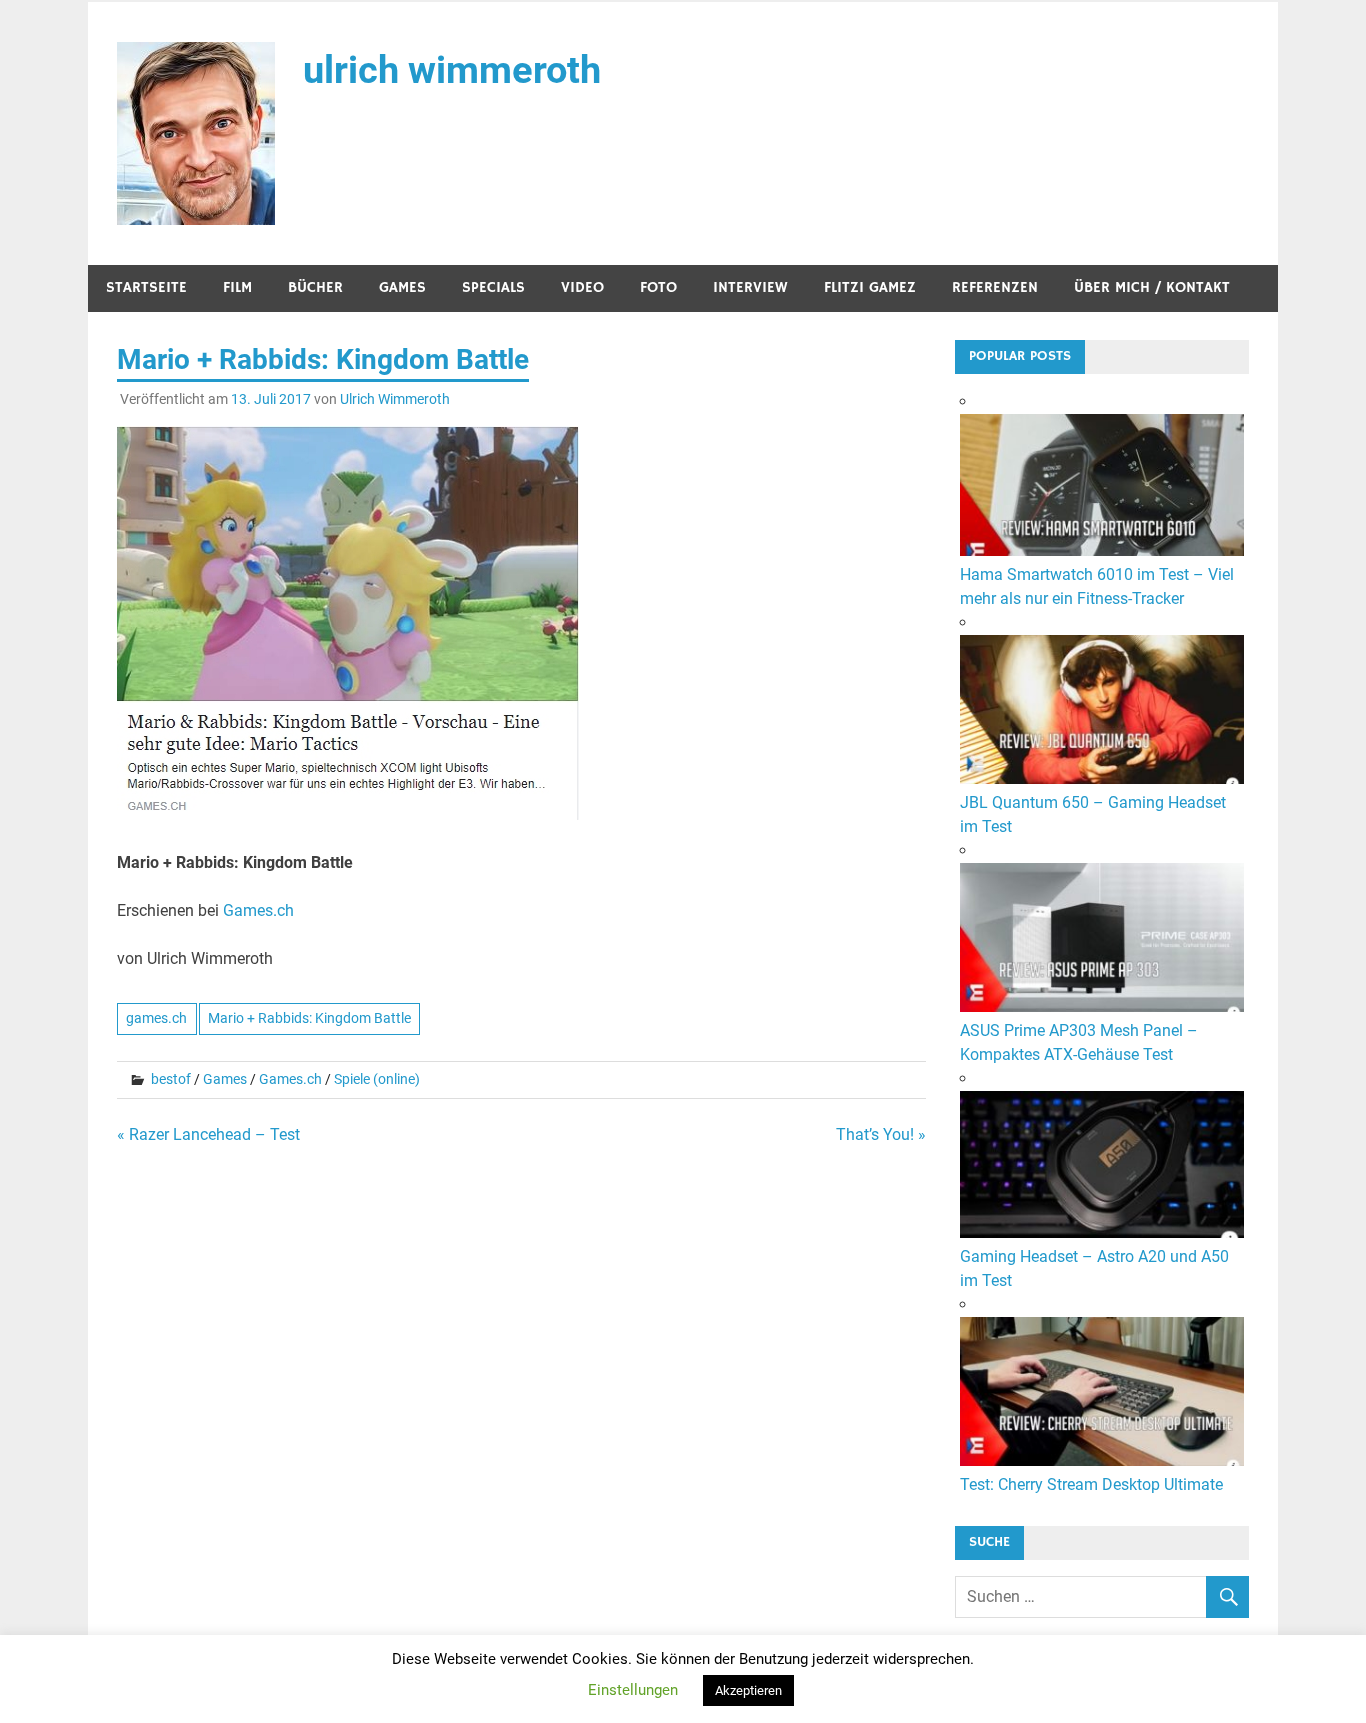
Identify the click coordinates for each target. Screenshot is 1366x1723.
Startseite (146, 287)
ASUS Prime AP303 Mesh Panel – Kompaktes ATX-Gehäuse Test (1079, 1042)
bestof (171, 1079)
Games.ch (258, 910)
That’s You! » (881, 1134)
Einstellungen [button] (633, 1690)
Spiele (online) (377, 1079)
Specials (493, 287)
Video (582, 287)
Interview (750, 287)
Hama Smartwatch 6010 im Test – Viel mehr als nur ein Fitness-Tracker (1097, 586)
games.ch (156, 1018)
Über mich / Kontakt (1152, 287)
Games (402, 287)
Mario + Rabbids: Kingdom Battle (309, 1018)
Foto (658, 287)
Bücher (315, 287)
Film (237, 287)
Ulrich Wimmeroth (395, 399)
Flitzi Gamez (870, 287)
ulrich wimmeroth (452, 70)
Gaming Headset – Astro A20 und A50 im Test (1094, 1268)
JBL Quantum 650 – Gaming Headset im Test (1093, 814)
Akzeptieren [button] (748, 1690)
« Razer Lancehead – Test (208, 1134)
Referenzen (995, 287)
